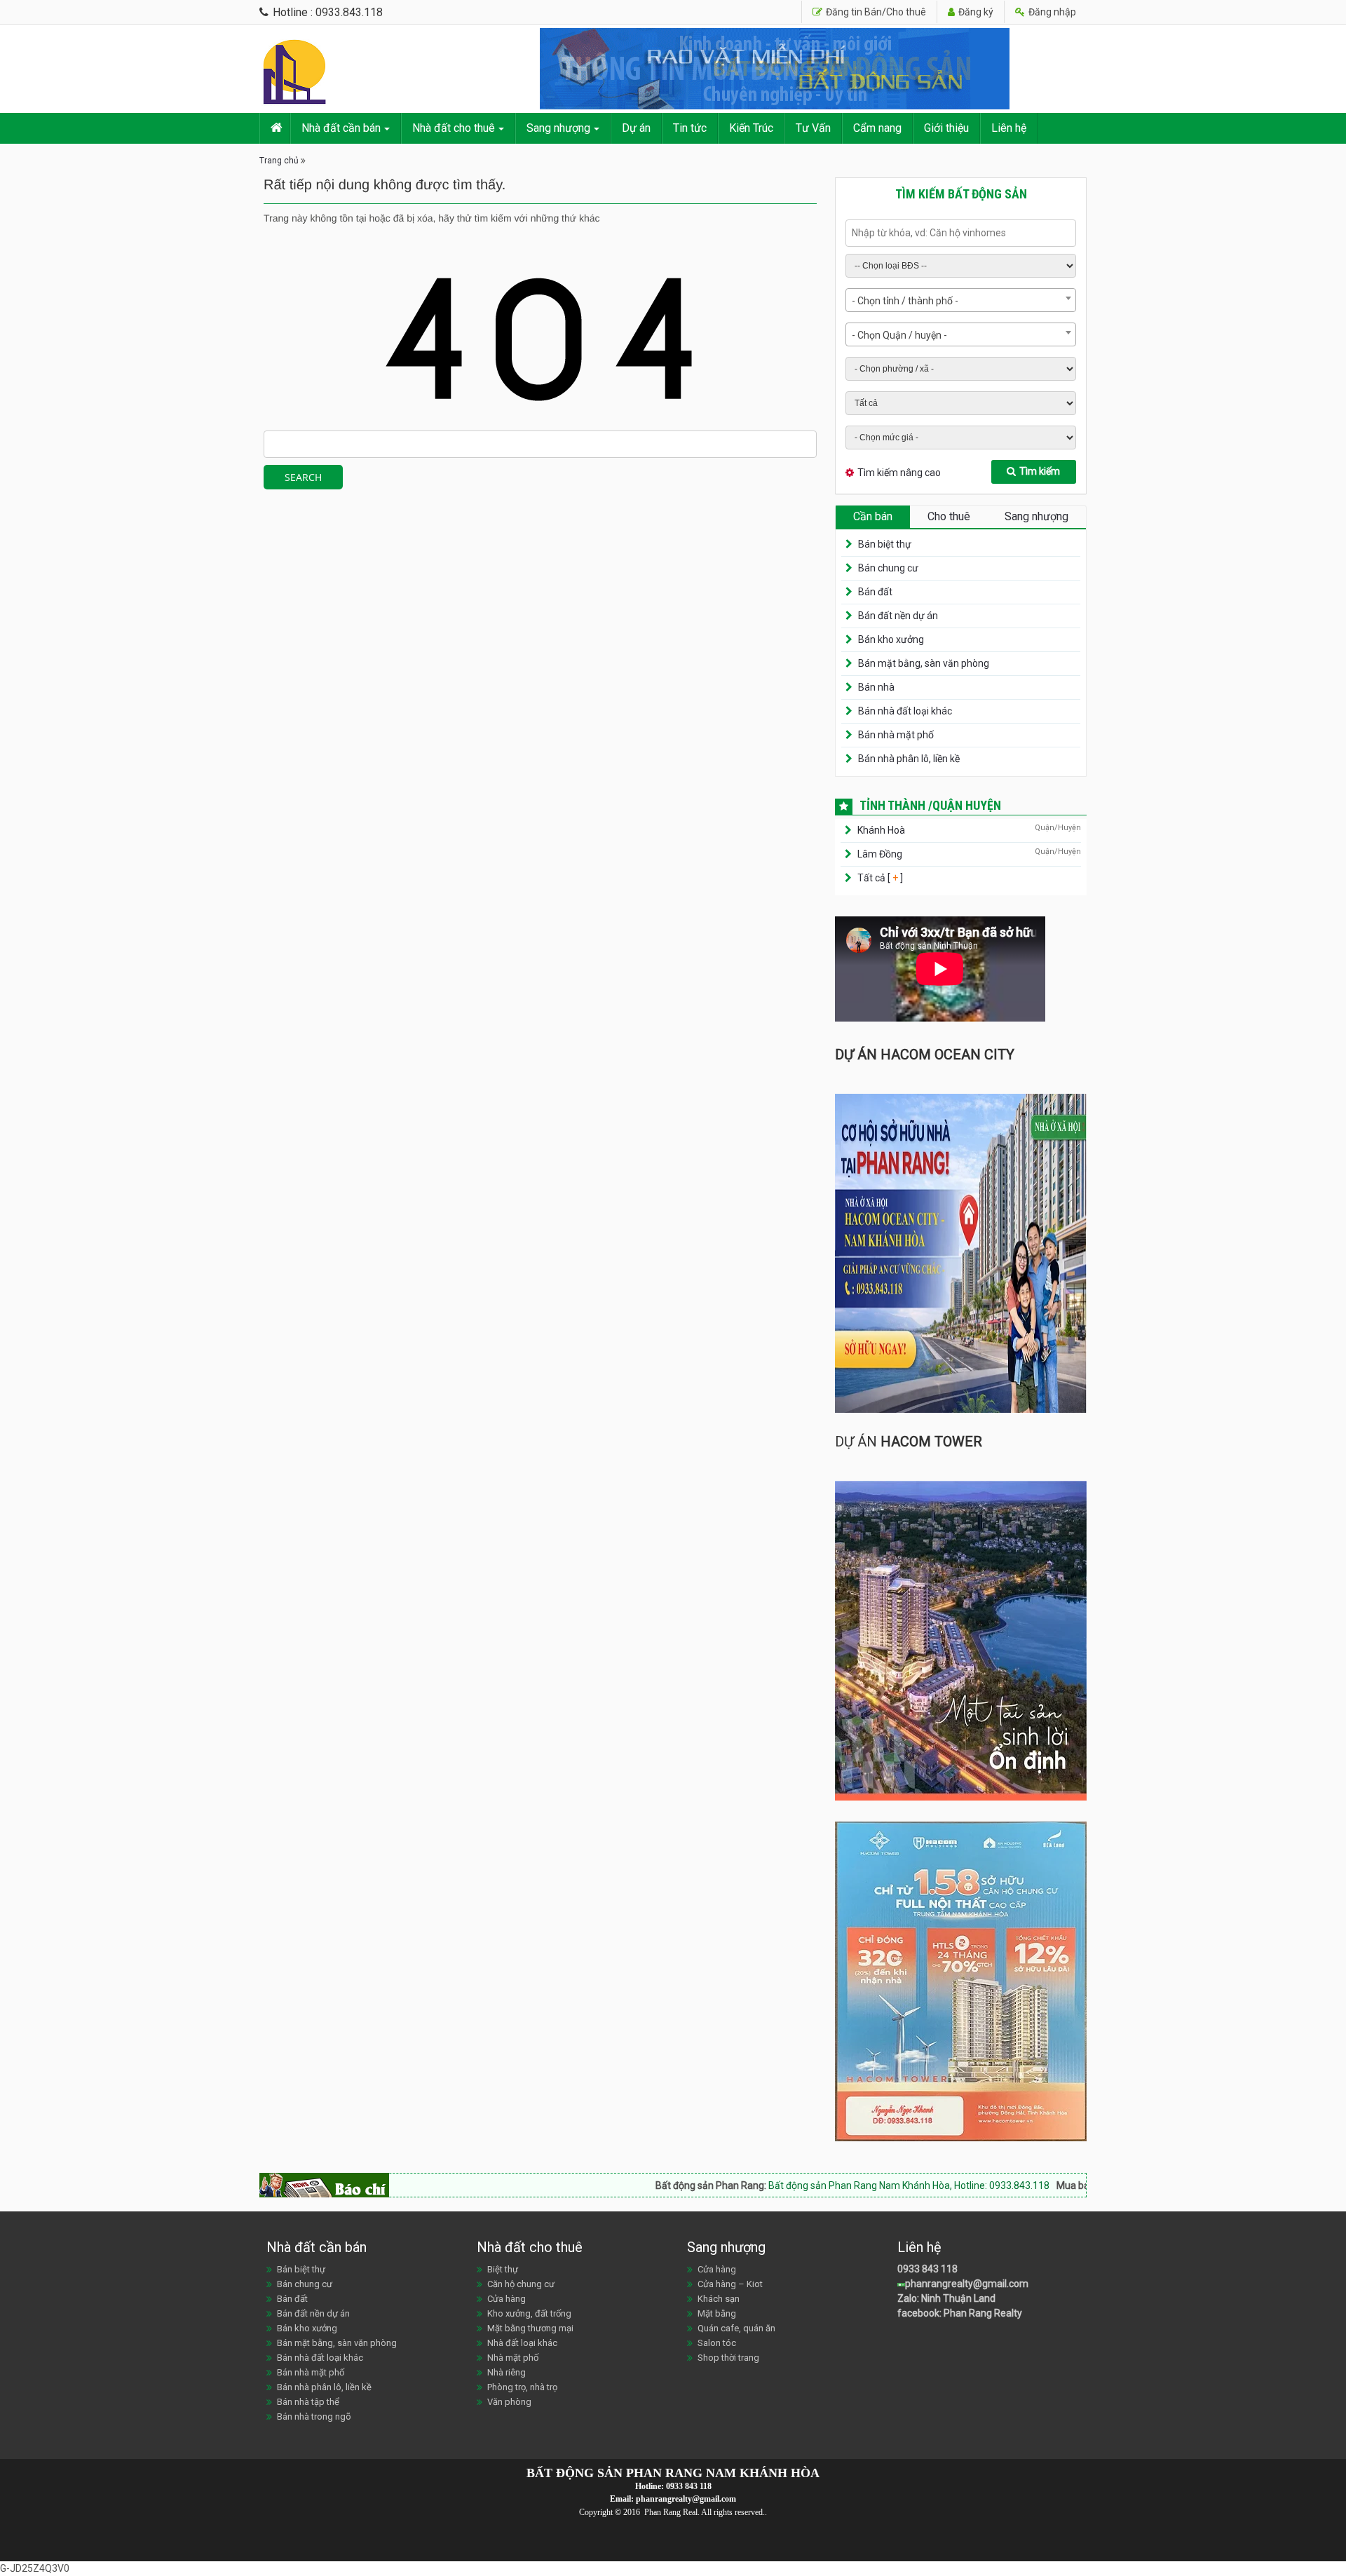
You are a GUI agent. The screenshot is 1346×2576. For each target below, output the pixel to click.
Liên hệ (1009, 128)
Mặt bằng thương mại (530, 2328)
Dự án (636, 128)
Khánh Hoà (881, 830)
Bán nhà (876, 687)
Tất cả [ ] (879, 878)
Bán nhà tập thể (308, 2402)
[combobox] (961, 300)
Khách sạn (719, 2299)
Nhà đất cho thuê (454, 128)
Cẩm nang (877, 128)
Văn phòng (509, 2402)
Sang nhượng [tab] (1036, 516)
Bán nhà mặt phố (896, 735)
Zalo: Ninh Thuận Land (946, 2298)
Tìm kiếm (1040, 471)
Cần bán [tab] (873, 516)
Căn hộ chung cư (521, 2284)
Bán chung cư (888, 568)
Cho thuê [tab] (949, 516)
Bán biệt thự (885, 544)
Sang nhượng (558, 128)
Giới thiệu (946, 128)
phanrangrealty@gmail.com (967, 2284)
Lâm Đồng (880, 854)
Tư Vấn (813, 128)
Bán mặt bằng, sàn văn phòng (924, 663)
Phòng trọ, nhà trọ (522, 2387)
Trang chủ (279, 161)
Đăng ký (975, 12)
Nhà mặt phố (513, 2358)
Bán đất (875, 592)
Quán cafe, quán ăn (736, 2328)
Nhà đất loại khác (522, 2343)
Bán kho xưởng (891, 639)
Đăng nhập (1051, 12)
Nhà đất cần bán (341, 128)
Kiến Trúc (751, 128)
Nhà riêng (507, 2372)
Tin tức (690, 128)
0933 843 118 (927, 2269)
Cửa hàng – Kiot (730, 2284)
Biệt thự (503, 2269)
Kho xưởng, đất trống (529, 2313)
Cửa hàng (507, 2299)
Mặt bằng (717, 2313)
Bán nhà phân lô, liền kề (909, 759)
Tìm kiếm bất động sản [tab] (961, 194)
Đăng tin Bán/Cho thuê (875, 12)
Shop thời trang (728, 2358)
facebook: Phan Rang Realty (960, 2313)
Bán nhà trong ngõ (314, 2416)
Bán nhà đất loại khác (905, 711)
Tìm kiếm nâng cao (899, 473)
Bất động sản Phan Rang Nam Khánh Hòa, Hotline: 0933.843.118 (817, 2185)
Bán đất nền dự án (898, 616)
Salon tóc (717, 2343)
